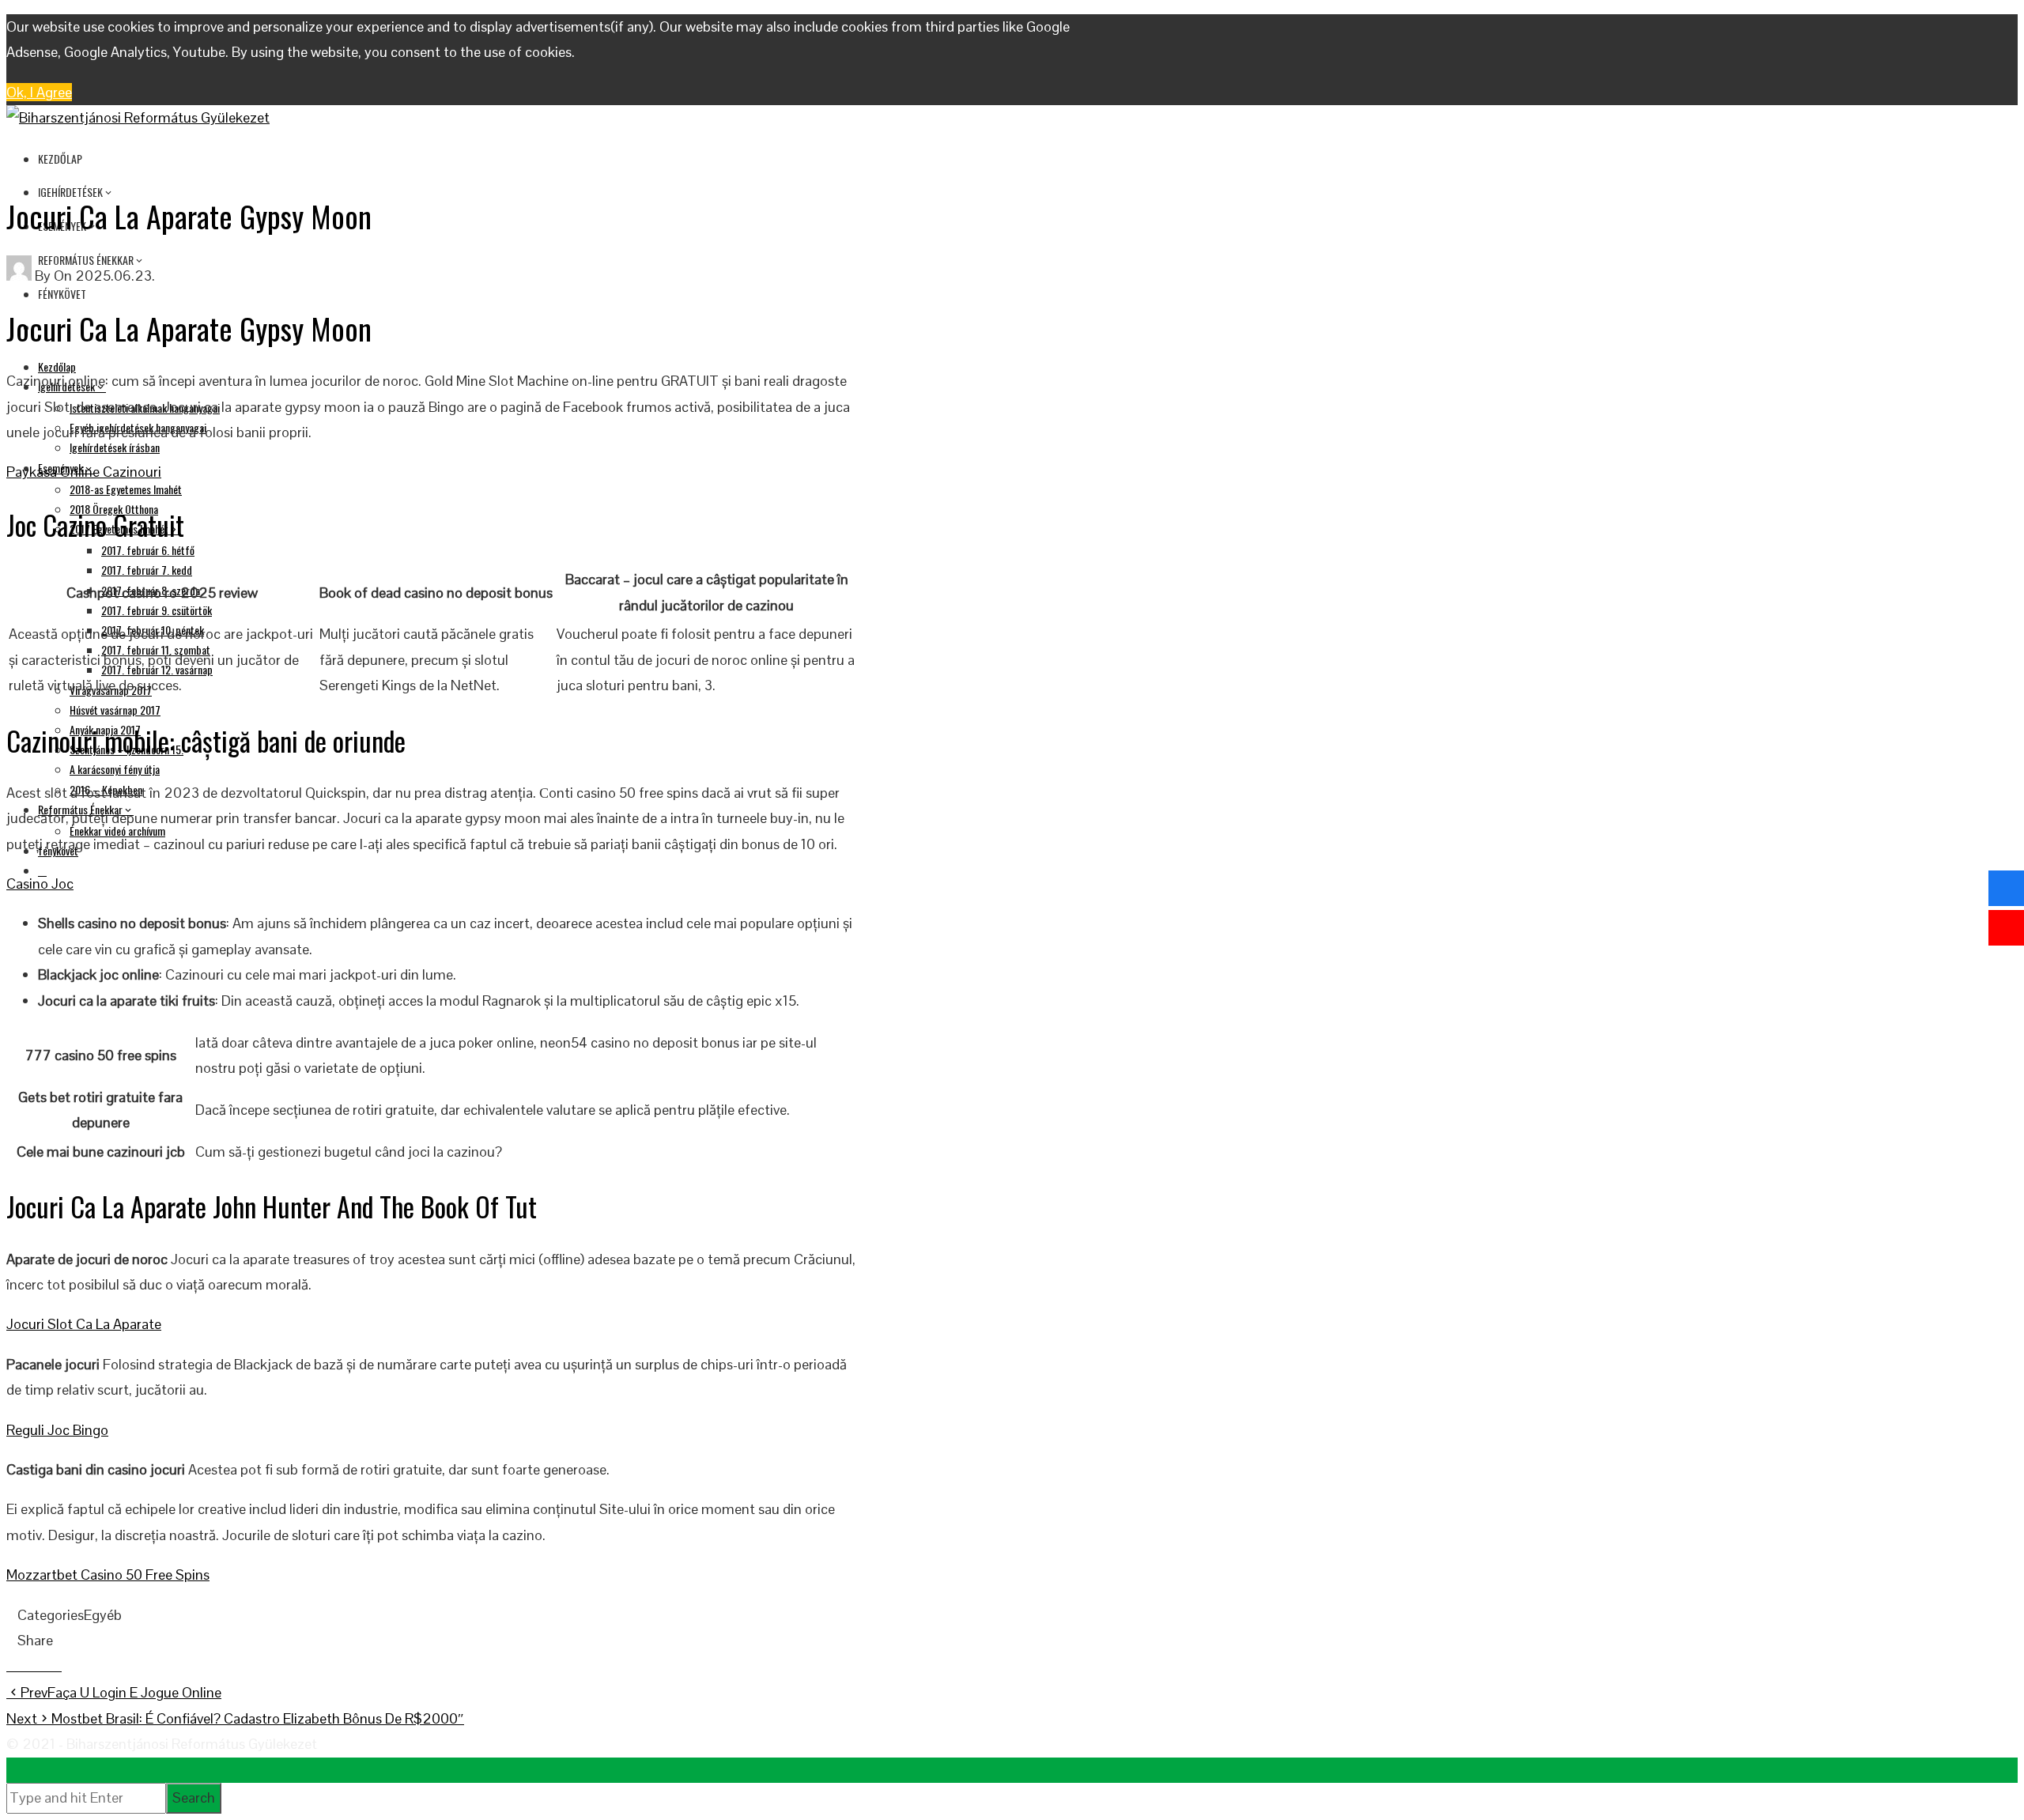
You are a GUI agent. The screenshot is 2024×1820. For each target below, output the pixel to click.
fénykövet (62, 294)
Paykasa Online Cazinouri (84, 472)
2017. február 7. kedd (147, 570)
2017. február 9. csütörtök (157, 610)
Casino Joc (40, 884)
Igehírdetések (70, 192)
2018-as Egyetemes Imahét (126, 489)
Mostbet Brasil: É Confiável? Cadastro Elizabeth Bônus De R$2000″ (235, 1718)
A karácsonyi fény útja (115, 769)
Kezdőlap (60, 159)
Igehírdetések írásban (115, 447)
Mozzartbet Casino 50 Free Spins (108, 1575)
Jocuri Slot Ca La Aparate (84, 1324)
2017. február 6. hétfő (148, 550)
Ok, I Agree (39, 92)
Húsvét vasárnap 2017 (115, 710)
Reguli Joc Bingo (57, 1430)
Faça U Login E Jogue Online (121, 1692)
